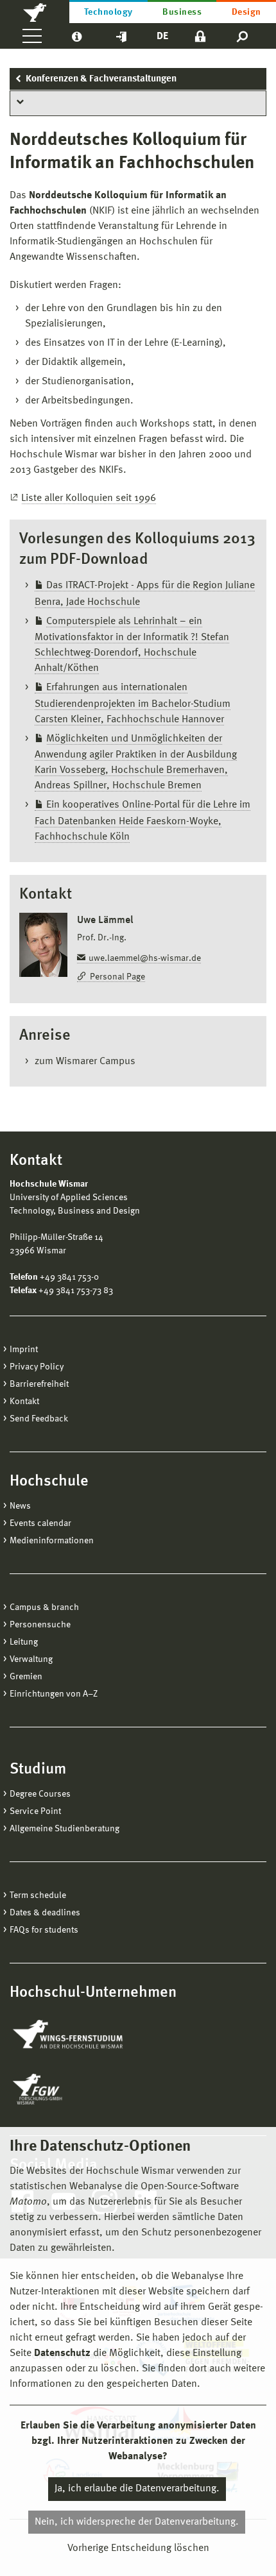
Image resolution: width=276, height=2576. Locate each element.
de (162, 37)
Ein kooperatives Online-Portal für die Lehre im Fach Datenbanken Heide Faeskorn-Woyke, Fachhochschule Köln (142, 821)
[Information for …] (77, 36)
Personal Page (117, 977)
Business (182, 12)
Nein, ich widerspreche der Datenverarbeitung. (137, 2522)
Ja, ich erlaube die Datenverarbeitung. (137, 2489)
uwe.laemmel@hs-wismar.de (145, 958)
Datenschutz (62, 2353)
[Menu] (32, 36)
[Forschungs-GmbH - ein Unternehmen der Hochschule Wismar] (67, 2089)
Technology (108, 12)
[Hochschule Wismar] (35, 12)
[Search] (243, 36)
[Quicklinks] (121, 36)
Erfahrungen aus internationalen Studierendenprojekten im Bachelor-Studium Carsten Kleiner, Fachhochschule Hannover (133, 704)
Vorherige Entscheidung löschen (138, 2548)
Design (246, 12)
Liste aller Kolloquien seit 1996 (89, 498)
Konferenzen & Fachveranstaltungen (101, 79)
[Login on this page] (200, 36)
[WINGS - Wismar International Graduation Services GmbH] (82, 2035)
